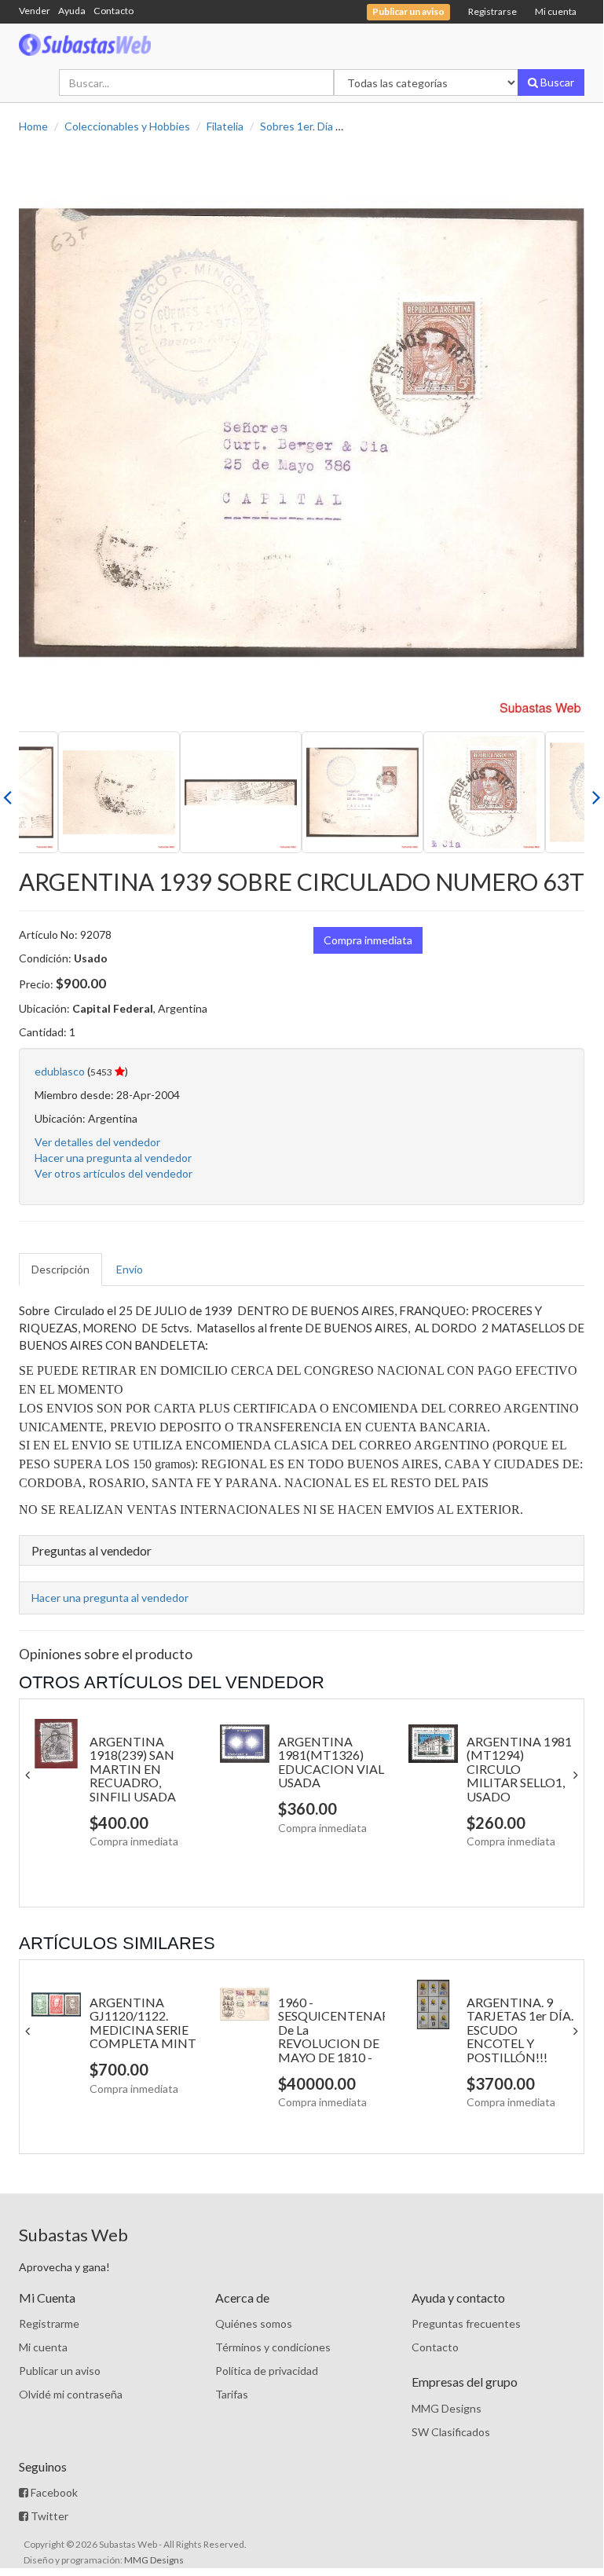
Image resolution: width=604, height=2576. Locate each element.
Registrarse (492, 11)
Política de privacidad (267, 2371)
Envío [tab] (130, 1269)
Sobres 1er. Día (297, 126)
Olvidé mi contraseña (71, 2394)
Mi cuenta (556, 11)
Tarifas (232, 2394)
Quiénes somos (254, 2323)
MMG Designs (447, 2408)
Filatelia (225, 126)
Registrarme (49, 2323)
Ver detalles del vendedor (97, 1142)
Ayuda (72, 11)
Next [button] (596, 793)
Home (33, 126)
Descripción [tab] (60, 1269)
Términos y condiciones (273, 2347)
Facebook (53, 2492)
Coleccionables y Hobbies (127, 126)
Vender (35, 11)
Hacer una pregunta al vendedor (113, 1158)
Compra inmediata (368, 940)
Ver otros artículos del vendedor (113, 1173)
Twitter (48, 2516)
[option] (302, 433)
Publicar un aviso (60, 2371)
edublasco (60, 1071)
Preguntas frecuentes (466, 2323)
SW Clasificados (451, 2432)
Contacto (113, 11)
